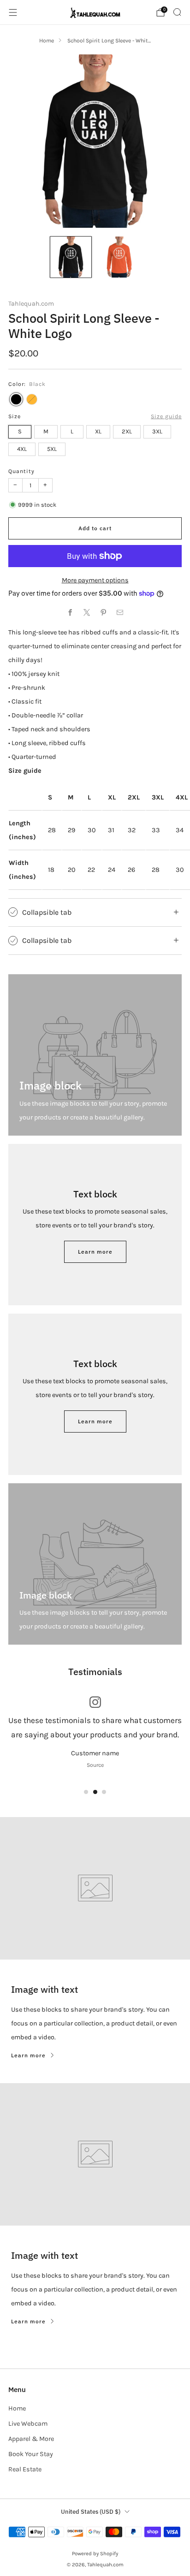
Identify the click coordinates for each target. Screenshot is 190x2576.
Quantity (21, 471)
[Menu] (13, 12)
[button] (86, 1792)
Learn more (95, 1252)
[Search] (177, 12)
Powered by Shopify (95, 2553)
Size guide (166, 416)
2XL (127, 431)
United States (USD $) (91, 2512)
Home (47, 41)
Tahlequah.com (31, 304)
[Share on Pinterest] (103, 613)
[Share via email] (120, 613)
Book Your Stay (31, 2454)
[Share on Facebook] (70, 613)
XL (98, 431)
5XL (52, 449)
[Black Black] (16, 399)
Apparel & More (31, 2439)
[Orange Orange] (32, 399)
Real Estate (25, 2469)
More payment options (95, 580)
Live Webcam (28, 2424)
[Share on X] (87, 613)
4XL (22, 449)
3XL (157, 431)
